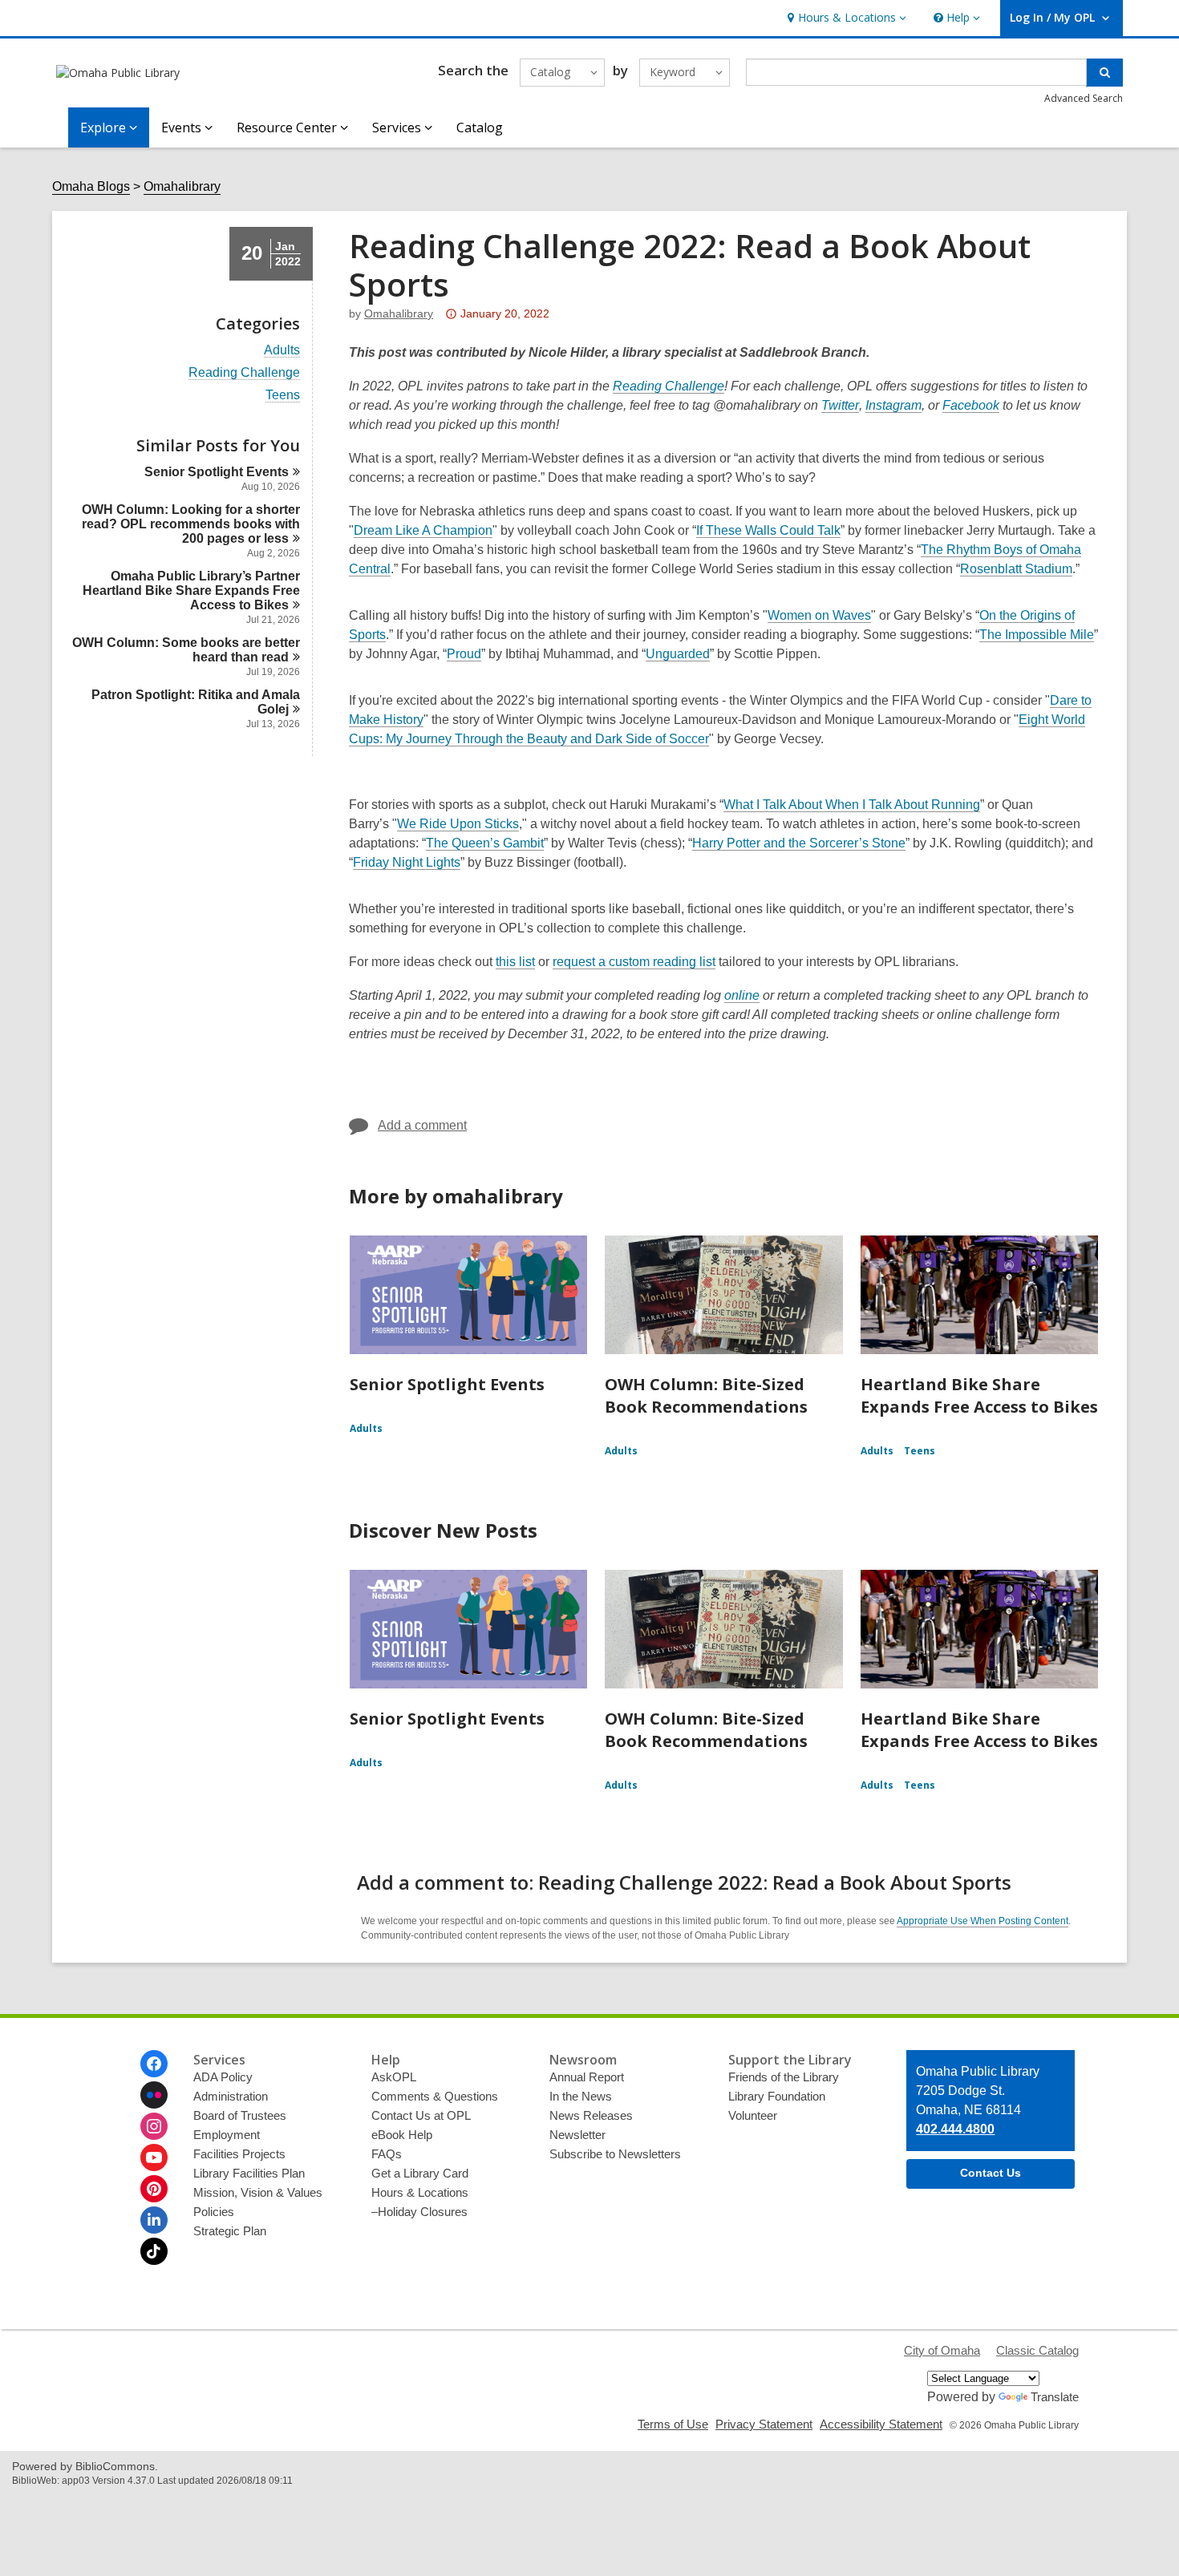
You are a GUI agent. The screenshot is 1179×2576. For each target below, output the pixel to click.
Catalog (480, 127)
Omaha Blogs (91, 186)
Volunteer (753, 2115)
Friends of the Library (784, 2077)
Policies (214, 2212)
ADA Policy (223, 2077)
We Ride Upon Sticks (458, 824)
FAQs (387, 2154)
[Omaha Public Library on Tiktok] (154, 2251)
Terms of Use (673, 2424)
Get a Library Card (420, 2173)
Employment (227, 2135)
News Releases (591, 2115)
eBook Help (402, 2135)
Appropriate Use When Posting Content (982, 1921)
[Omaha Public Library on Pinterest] (154, 2189)
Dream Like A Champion (423, 531)
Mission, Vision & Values (258, 2192)
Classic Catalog (1037, 2350)
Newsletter (577, 2135)
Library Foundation (777, 2096)
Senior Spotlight (217, 472)
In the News (581, 2096)
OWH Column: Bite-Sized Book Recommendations (706, 1395)
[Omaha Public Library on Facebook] (154, 2064)
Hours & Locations (420, 2192)
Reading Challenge (244, 373)
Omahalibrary (182, 186)
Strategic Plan (230, 2231)
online (742, 996)
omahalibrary (399, 313)
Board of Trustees (240, 2115)
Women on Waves (819, 616)
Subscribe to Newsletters (615, 2154)
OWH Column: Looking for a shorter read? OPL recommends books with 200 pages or (191, 524)
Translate (1055, 2397)
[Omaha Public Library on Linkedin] (154, 2220)
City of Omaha (942, 2350)
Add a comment (422, 1125)
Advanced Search (1084, 98)
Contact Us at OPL (421, 2115)
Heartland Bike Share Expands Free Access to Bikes (979, 1395)
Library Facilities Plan (249, 2173)
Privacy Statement (764, 2424)
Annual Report (587, 2077)
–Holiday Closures (419, 2212)
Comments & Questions (435, 2096)
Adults (282, 350)
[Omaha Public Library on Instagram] (154, 2126)
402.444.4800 (955, 2129)
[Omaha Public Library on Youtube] (154, 2157)
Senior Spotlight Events (447, 1384)
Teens (283, 395)
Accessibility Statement (881, 2424)
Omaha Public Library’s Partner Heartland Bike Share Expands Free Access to (191, 590)
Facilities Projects (239, 2154)
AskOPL (394, 2077)
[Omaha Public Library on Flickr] (154, 2095)
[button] (845, 18)
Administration (231, 2096)
